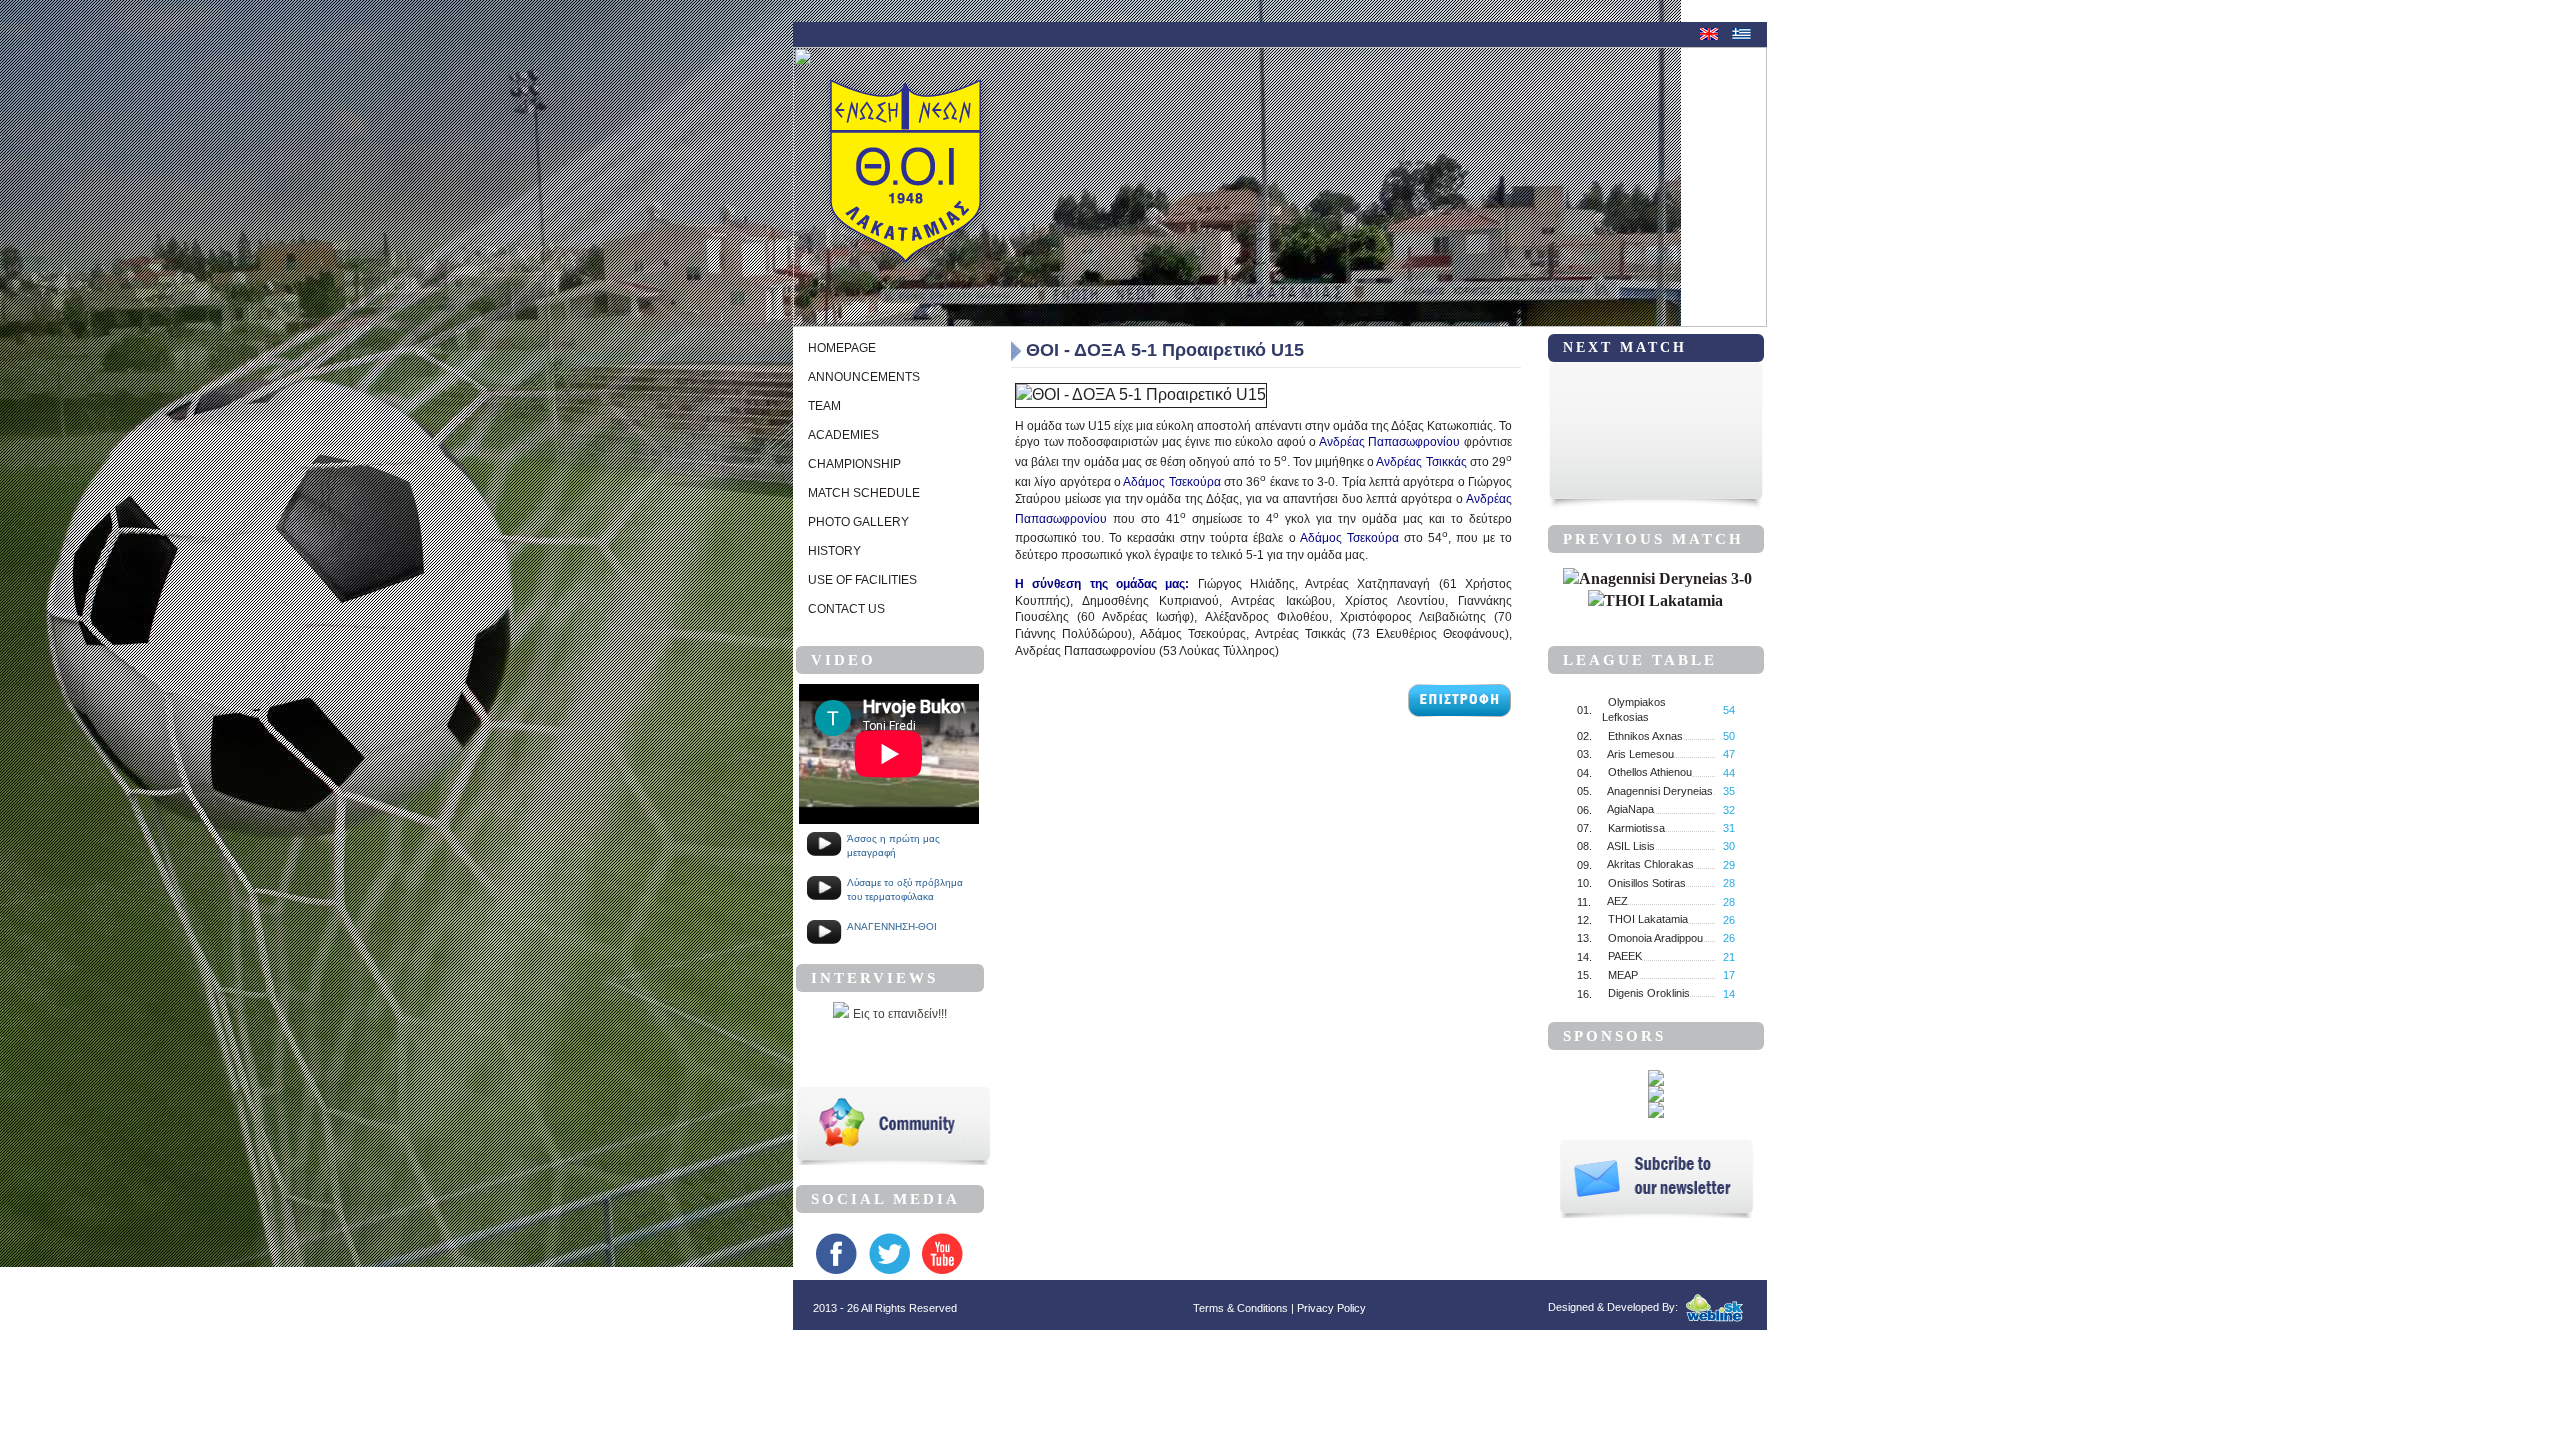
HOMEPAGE (842, 348)
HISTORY (834, 551)
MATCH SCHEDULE (864, 493)
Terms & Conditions (1240, 1308)
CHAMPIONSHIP (854, 464)
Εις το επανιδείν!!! (900, 1014)
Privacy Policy (1331, 1308)
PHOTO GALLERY (858, 522)
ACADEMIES (843, 435)
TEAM (824, 406)
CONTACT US (846, 609)
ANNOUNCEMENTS (864, 377)
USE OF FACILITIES (862, 580)
